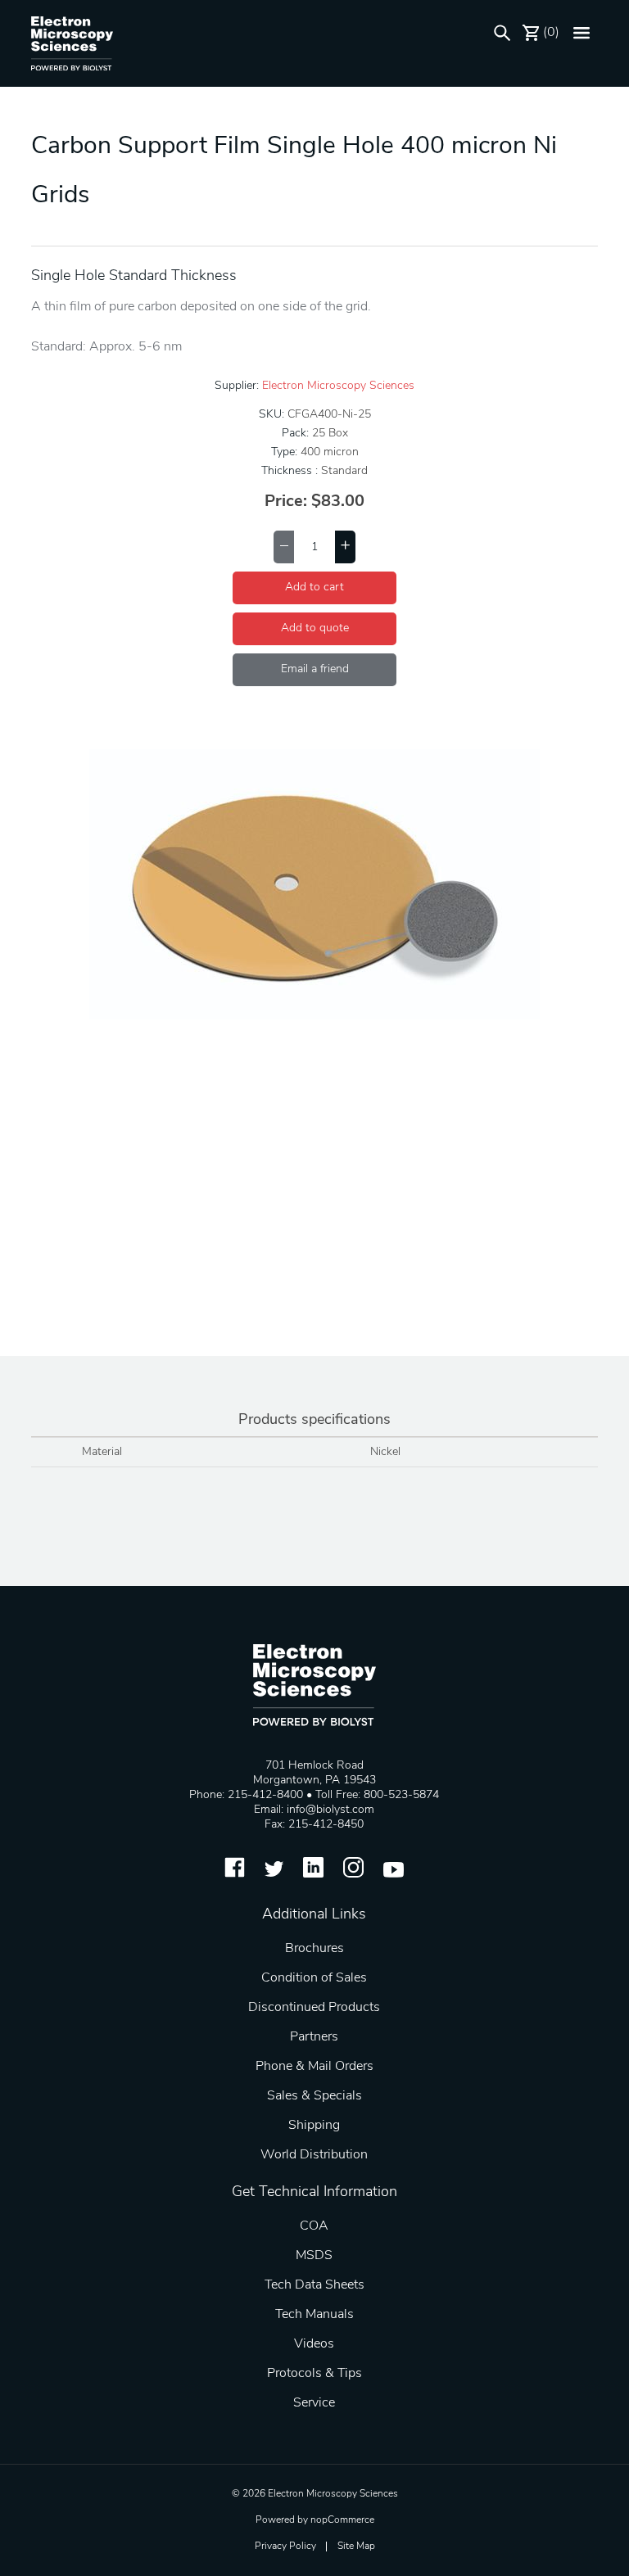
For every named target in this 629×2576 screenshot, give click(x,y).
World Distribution (314, 2155)
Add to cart (314, 588)
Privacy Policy (285, 2547)
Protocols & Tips (314, 2374)
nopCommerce (342, 2520)
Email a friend (315, 669)
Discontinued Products (314, 2008)
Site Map (356, 2547)
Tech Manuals (314, 2315)
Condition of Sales (314, 1978)
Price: (286, 502)
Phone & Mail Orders (314, 2067)
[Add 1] (345, 547)
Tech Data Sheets (314, 2285)
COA (314, 2226)
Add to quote (315, 628)
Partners (314, 2037)
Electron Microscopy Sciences (338, 386)
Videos (314, 2344)
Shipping (314, 2126)
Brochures (314, 1949)
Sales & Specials (314, 2096)
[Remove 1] (284, 547)
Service (314, 2403)
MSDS (314, 2256)
